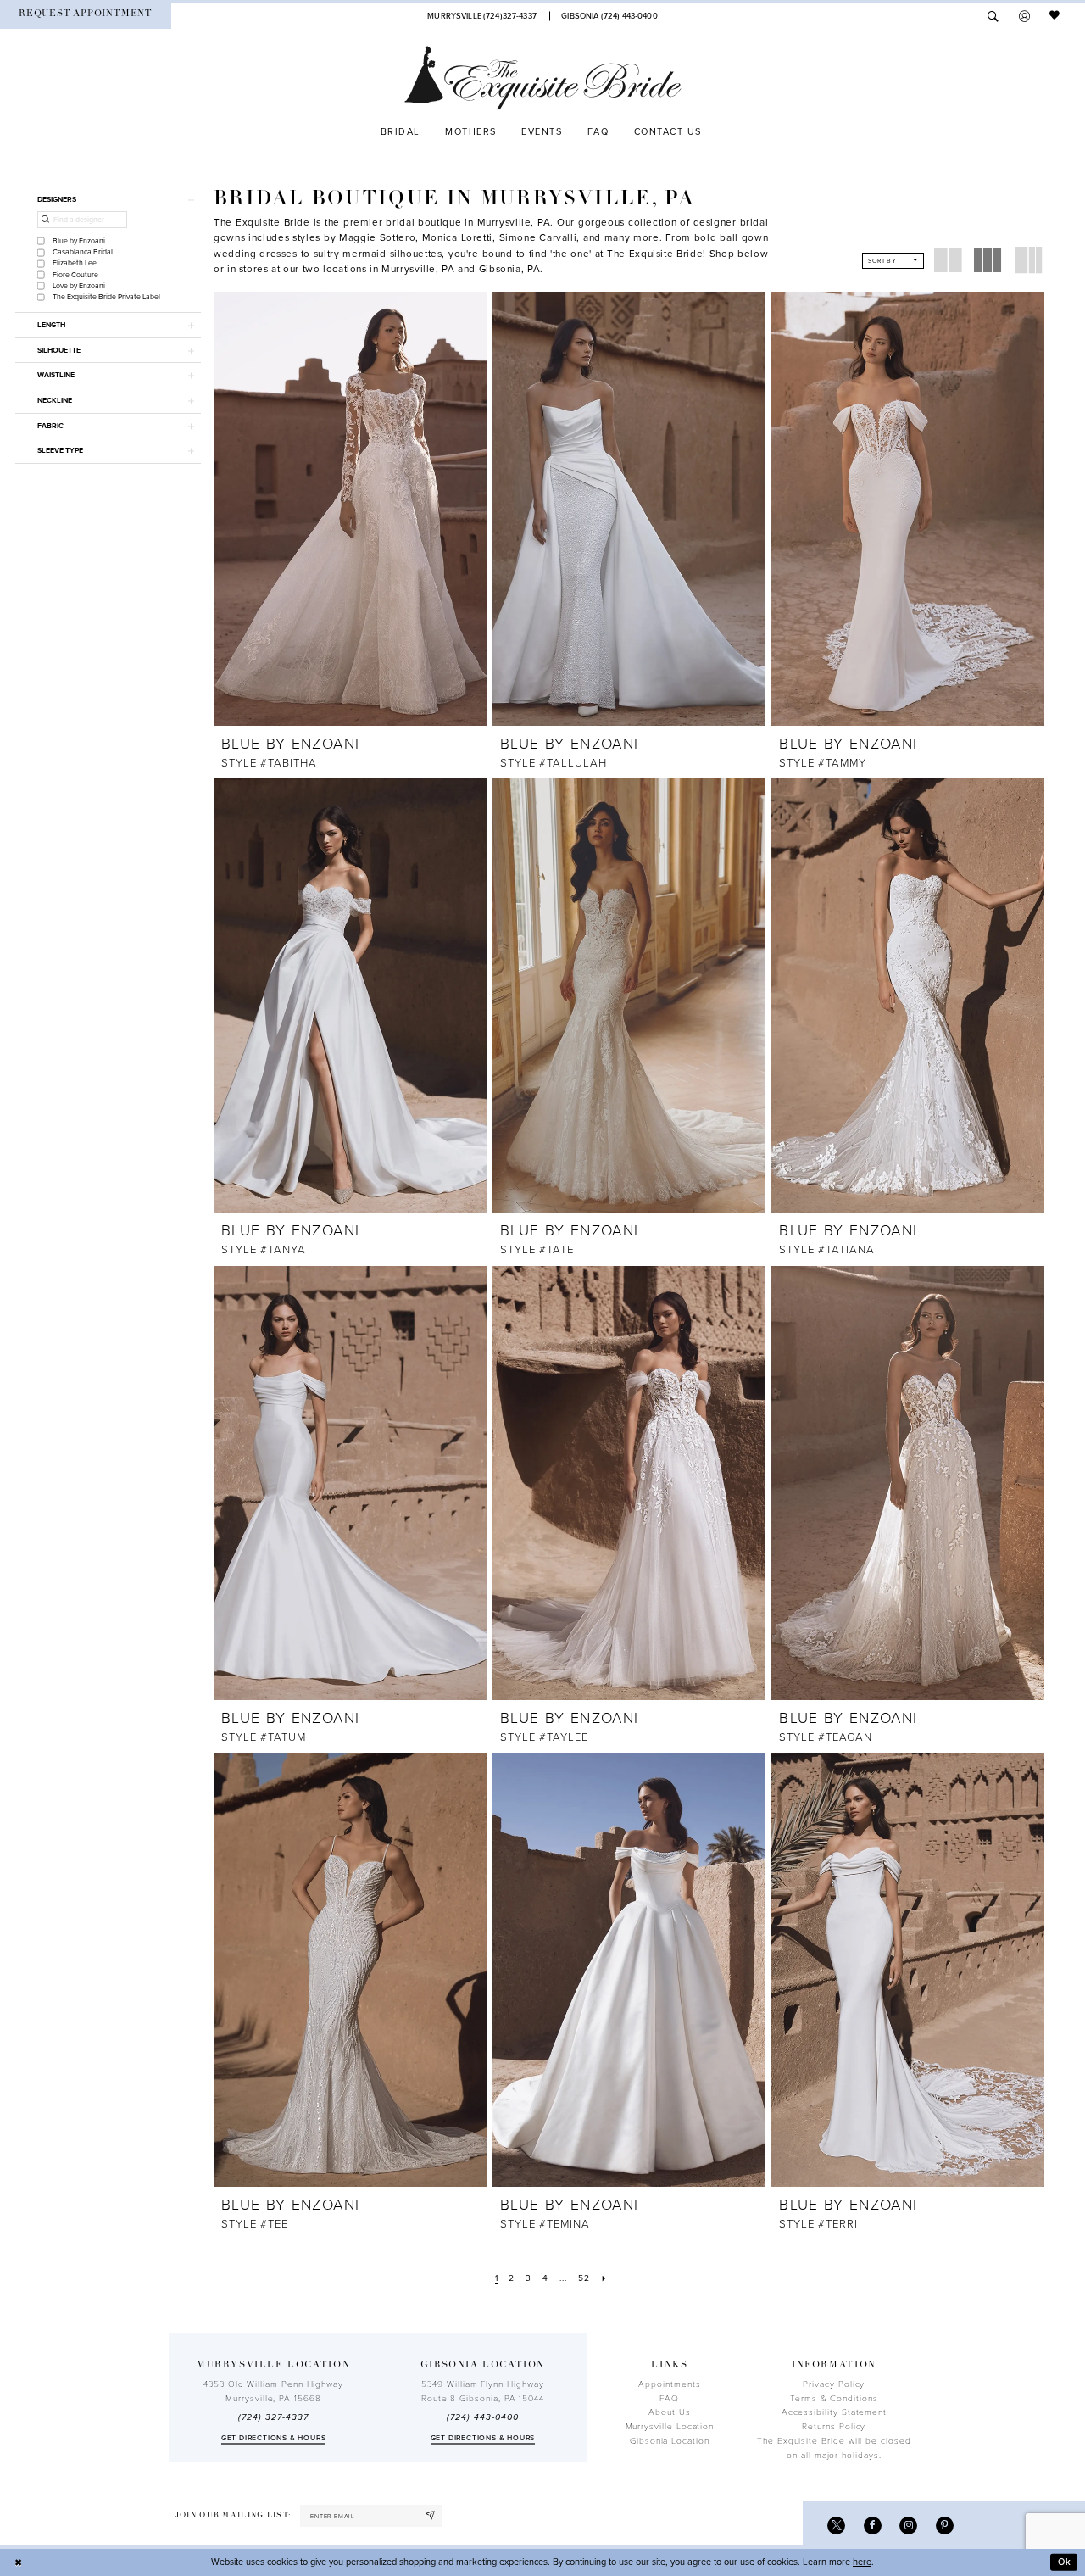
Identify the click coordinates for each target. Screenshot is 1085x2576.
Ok (1065, 2562)
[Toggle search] (993, 16)
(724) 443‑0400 (482, 2417)
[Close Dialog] (19, 2562)
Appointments (669, 2384)
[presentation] (350, 509)
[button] (1024, 16)
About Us (669, 2412)
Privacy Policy (834, 2384)
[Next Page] (604, 2279)
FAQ (669, 2399)
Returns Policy (834, 2427)
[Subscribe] (431, 2516)
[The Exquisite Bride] (543, 78)
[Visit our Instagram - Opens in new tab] (908, 2526)
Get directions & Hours (274, 2438)
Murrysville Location (670, 2427)
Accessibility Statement (834, 2412)
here (862, 2562)
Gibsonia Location (670, 2441)
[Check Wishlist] (1055, 16)
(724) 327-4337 (273, 2417)
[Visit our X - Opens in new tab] (836, 2526)
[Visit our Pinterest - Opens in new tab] (945, 2526)
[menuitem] (86, 16)
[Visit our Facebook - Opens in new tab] (873, 2526)
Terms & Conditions (834, 2399)
